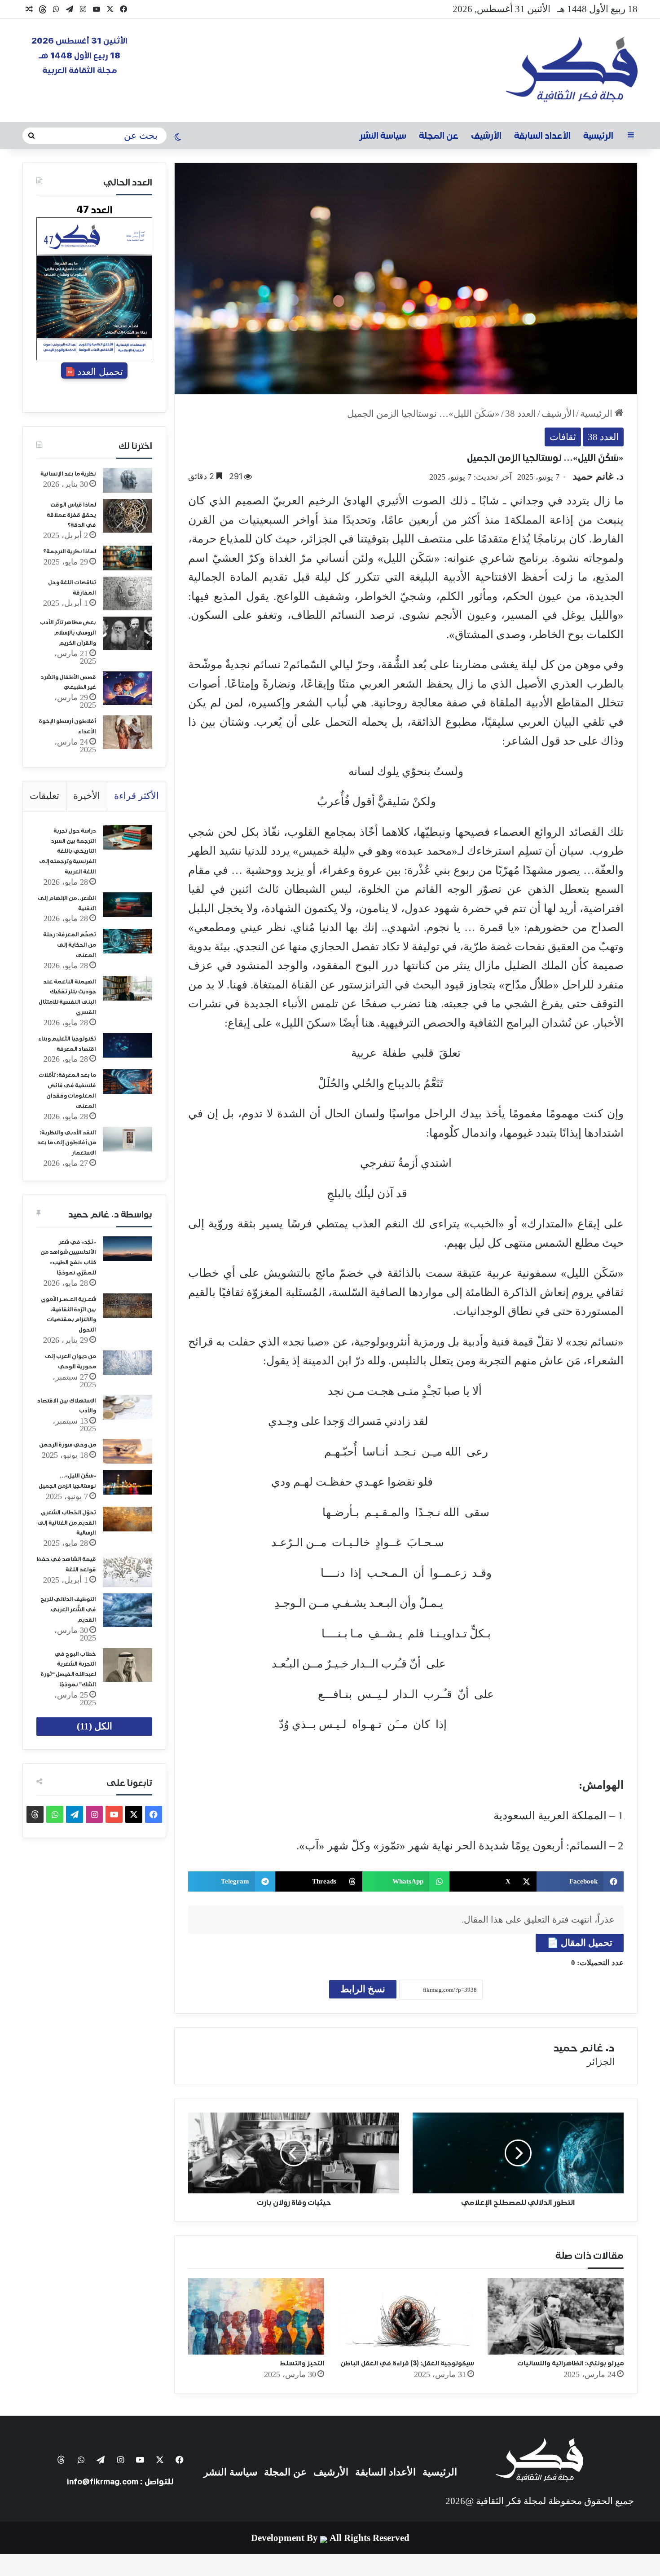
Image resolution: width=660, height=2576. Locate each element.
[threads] (43, 9)
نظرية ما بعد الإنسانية (68, 474)
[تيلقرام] (70, 9)
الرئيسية (598, 136)
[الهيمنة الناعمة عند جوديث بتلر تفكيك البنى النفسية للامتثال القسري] (128, 988)
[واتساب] (56, 9)
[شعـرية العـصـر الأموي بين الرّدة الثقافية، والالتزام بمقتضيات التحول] (128, 1306)
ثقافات (563, 437)
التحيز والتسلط (302, 2363)
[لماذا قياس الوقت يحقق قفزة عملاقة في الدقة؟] (128, 516)
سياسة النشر (383, 136)
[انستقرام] (83, 9)
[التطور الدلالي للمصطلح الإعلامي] (518, 2153)
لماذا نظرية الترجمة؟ (70, 552)
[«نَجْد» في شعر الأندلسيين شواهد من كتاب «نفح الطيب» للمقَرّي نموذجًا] (128, 1249)
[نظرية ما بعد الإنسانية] (128, 480)
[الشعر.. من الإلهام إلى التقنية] (128, 905)
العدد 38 (521, 414)
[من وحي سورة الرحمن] (128, 1451)
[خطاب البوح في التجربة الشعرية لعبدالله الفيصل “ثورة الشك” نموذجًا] (128, 1665)
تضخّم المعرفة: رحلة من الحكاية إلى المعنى (70, 945)
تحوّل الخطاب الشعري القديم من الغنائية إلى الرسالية (67, 1523)
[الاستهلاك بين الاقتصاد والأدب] (128, 1407)
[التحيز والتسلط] (256, 2316)
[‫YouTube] (97, 9)
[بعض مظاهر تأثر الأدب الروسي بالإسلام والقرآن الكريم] (128, 633)
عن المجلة (439, 136)
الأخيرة (87, 796)
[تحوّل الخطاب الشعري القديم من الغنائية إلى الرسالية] (128, 1519)
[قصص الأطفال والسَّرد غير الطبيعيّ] (128, 688)
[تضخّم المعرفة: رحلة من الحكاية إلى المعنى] (128, 941)
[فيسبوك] (123, 9)
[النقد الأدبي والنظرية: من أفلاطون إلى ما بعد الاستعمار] (128, 1139)
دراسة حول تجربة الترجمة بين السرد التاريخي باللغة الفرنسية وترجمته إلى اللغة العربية (68, 851)
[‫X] (110, 9)
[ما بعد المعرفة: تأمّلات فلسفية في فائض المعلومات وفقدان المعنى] (128, 1082)
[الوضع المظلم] (178, 138)
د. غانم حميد (598, 476)
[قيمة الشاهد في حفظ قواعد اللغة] (128, 1570)
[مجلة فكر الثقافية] (572, 71)
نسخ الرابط (363, 1989)
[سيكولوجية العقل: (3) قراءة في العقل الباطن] (406, 2316)
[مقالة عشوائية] (29, 9)
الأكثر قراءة (136, 796)
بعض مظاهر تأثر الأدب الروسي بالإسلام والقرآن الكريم (68, 633)
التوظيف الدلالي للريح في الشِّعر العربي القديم (68, 1610)
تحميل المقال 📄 (580, 1943)
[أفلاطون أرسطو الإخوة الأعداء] (128, 732)
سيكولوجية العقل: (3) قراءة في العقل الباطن (407, 2363)
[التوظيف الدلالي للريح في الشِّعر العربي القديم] (128, 1610)
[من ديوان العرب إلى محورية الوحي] (128, 1363)
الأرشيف (486, 136)
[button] (580, 1881)
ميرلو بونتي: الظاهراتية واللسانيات (570, 2363)
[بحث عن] (31, 136)
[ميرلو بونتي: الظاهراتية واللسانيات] (556, 2316)
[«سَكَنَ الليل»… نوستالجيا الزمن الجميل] (128, 1482)
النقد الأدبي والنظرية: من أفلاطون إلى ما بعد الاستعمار (67, 1143)
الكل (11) (95, 1726)
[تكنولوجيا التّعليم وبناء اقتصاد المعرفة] (128, 1045)
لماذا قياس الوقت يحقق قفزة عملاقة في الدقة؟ (71, 515)
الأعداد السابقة (542, 136)
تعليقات (44, 796)
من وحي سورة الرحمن (68, 1445)
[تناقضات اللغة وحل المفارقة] (128, 593)
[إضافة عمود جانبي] (631, 136)
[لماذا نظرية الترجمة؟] (128, 558)
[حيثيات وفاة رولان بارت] (294, 2153)
